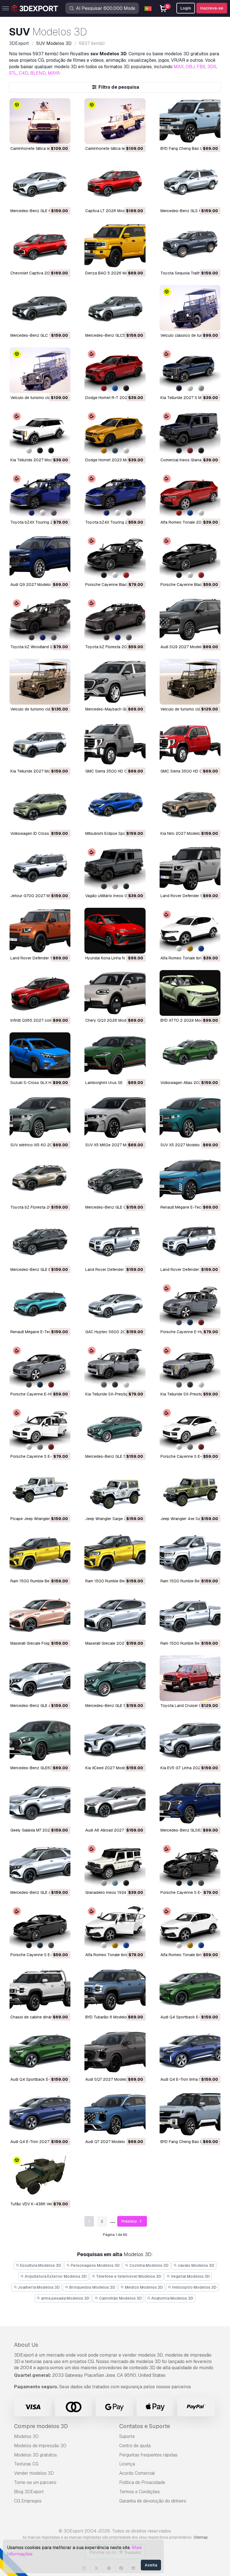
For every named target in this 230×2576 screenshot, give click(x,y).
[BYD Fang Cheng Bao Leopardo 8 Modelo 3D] (190, 2114)
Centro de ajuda (135, 2446)
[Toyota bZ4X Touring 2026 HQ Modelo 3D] (40, 495)
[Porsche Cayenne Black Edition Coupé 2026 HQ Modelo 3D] (115, 557)
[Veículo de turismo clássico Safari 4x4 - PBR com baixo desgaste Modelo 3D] (40, 370)
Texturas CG (26, 2464)
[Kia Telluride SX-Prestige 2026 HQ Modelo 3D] (115, 1367)
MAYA (54, 73)
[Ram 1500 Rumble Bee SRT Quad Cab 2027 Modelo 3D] (40, 1554)
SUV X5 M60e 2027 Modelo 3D (114, 1145)
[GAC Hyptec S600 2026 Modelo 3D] (115, 1304)
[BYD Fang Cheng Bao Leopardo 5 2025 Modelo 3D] (190, 121)
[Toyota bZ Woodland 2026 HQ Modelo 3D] (40, 619)
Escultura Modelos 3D (40, 2265)
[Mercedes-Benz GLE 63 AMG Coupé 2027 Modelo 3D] (40, 183)
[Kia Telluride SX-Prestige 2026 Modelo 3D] (190, 1367)
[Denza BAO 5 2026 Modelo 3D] (115, 246)
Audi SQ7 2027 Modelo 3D (110, 2079)
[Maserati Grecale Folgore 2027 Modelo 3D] (40, 1616)
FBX (201, 67)
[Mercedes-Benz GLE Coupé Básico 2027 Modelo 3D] (115, 1180)
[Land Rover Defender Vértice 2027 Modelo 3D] (190, 1242)
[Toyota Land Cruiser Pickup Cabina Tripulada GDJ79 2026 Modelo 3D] (190, 1678)
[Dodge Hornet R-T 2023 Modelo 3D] (115, 370)
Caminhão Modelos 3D (120, 2298)
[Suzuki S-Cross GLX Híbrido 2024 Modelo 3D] (40, 1055)
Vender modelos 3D (34, 2473)
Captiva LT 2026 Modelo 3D (111, 211)
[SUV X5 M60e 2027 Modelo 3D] (115, 1118)
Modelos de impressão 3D (40, 2446)
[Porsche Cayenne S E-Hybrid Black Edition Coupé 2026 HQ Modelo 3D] (190, 1865)
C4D (24, 73)
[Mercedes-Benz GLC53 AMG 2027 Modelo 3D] (115, 308)
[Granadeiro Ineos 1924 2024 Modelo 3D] (115, 1865)
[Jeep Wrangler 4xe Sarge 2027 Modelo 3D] (190, 1491)
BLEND (38, 73)
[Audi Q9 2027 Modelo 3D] (40, 557)
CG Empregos (28, 2501)
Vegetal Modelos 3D (190, 2276)
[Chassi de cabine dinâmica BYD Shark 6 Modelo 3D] (40, 1990)
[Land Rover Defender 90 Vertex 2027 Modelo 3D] (190, 868)
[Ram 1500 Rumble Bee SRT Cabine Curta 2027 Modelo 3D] (115, 1554)
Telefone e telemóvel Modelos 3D (128, 2276)
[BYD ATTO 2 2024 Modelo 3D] (190, 993)
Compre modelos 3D (41, 2426)
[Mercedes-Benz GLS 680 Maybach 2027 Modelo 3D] (190, 183)
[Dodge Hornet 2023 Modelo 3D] (115, 433)
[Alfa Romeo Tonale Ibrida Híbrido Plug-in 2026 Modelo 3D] (190, 931)
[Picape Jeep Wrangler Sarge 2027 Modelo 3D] (40, 1491)
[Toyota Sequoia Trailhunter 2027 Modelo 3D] (190, 246)
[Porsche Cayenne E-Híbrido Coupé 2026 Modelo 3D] (40, 1367)
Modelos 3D (26, 2436)
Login (186, 8)
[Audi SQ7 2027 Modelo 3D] (115, 2052)
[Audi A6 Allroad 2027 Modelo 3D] (115, 1803)
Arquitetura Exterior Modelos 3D (55, 2276)
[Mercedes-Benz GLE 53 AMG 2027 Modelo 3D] (115, 1678)
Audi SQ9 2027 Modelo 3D (185, 647)
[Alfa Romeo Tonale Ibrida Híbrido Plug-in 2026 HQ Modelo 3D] (115, 1927)
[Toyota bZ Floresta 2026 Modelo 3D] (115, 619)
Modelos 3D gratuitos (35, 2455)
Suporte (127, 2436)
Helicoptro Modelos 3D (194, 2287)
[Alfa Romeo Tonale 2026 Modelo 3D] (190, 495)
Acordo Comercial (137, 2473)
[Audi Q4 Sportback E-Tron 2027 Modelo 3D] (40, 2052)
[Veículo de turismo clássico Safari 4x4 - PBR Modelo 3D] (190, 682)
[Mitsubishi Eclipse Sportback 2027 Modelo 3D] (115, 806)
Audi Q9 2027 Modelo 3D (34, 585)
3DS (212, 67)
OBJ (190, 67)
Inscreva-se (212, 8)
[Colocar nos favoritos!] (62, 136)
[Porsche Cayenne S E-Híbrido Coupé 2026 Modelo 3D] (190, 1429)
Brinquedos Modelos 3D (92, 2287)
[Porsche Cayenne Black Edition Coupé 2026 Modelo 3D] (190, 557)
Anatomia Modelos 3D (172, 2298)
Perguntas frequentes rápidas (148, 2455)
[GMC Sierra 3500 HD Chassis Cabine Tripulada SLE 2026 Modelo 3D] (190, 744)
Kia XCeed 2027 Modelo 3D (110, 1768)
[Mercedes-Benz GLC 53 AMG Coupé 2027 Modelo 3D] (40, 308)
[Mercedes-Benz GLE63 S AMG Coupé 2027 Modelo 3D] (40, 1740)
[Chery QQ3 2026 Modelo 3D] (115, 993)
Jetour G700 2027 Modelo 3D (38, 896)
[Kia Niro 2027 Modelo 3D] (190, 806)
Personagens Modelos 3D (95, 2265)
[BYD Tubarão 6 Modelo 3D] (115, 1990)
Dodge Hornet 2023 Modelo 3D (114, 460)
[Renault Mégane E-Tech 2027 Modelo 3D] (190, 1180)
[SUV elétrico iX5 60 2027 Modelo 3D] (40, 1118)
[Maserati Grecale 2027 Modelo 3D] (115, 1616)
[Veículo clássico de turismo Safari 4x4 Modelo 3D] (190, 308)
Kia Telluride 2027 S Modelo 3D (189, 398)
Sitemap (201, 2537)
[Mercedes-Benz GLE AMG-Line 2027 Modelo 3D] (40, 1865)
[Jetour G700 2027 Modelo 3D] (40, 868)
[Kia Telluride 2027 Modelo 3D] (40, 433)
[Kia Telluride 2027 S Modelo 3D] (190, 370)
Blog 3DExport (29, 2492)
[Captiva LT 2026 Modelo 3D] (115, 183)
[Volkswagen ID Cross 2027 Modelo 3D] (40, 806)
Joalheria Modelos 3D (38, 2287)
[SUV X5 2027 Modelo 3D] (190, 1118)
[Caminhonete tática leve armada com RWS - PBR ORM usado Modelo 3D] (40, 121)
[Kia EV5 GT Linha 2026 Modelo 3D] (190, 1740)
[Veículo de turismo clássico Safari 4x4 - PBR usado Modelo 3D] (40, 682)
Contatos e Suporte (145, 2426)
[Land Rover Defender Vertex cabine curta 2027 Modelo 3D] (115, 1242)
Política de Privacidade (142, 2482)
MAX (179, 67)
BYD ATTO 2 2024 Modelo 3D (188, 1020)
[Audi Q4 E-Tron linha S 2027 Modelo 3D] (190, 2052)
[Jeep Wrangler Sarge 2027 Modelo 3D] (115, 1491)
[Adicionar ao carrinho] (51, 136)
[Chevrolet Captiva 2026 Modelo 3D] (40, 246)
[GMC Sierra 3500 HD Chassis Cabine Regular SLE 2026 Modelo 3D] (115, 744)
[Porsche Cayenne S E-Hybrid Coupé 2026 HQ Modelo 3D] (40, 1429)
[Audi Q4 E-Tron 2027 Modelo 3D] (40, 2114)
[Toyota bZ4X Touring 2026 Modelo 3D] (115, 495)
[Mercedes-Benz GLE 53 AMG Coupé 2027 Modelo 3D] (115, 1429)
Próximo (129, 2221)
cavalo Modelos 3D (196, 2265)
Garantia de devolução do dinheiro (153, 2501)
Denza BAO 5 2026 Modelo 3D (114, 273)
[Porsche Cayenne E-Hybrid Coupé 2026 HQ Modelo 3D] (190, 1304)
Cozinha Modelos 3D (149, 2265)
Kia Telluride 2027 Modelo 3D (37, 460)
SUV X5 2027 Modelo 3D (183, 1145)
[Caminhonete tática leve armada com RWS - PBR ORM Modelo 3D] (115, 121)
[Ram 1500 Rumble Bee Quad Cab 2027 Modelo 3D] (190, 1616)
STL (13, 73)
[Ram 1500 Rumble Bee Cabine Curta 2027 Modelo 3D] (190, 1554)
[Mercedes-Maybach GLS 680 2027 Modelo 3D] (115, 682)
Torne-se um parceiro (35, 2482)
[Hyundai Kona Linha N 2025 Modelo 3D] (115, 931)
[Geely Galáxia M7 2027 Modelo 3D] (40, 1803)
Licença (127, 2464)
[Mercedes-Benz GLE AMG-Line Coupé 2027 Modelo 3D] (40, 1678)
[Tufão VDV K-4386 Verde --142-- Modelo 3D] (40, 2177)
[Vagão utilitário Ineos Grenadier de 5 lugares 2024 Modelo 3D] (115, 868)
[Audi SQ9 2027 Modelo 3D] (190, 619)
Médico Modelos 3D (143, 2287)
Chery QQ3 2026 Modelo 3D (112, 1020)
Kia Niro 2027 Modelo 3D (183, 833)
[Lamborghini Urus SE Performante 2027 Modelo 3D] (115, 1055)
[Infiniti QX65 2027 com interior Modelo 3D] (40, 993)
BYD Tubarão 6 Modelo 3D (109, 2017)
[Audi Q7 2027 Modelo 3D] (115, 2114)
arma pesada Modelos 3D (65, 2298)
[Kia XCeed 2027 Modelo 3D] (115, 1740)
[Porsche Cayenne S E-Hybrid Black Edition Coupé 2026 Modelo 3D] (40, 1927)
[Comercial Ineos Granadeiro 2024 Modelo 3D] (190, 433)
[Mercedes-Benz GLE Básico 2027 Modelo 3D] (40, 1242)
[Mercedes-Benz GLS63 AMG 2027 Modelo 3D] (190, 1803)
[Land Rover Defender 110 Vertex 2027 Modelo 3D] (40, 931)
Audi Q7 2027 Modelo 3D (108, 2142)
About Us (26, 2345)
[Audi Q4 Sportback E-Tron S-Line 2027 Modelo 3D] (190, 1990)
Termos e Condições (140, 2492)
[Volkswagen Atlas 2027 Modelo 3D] (190, 1055)
